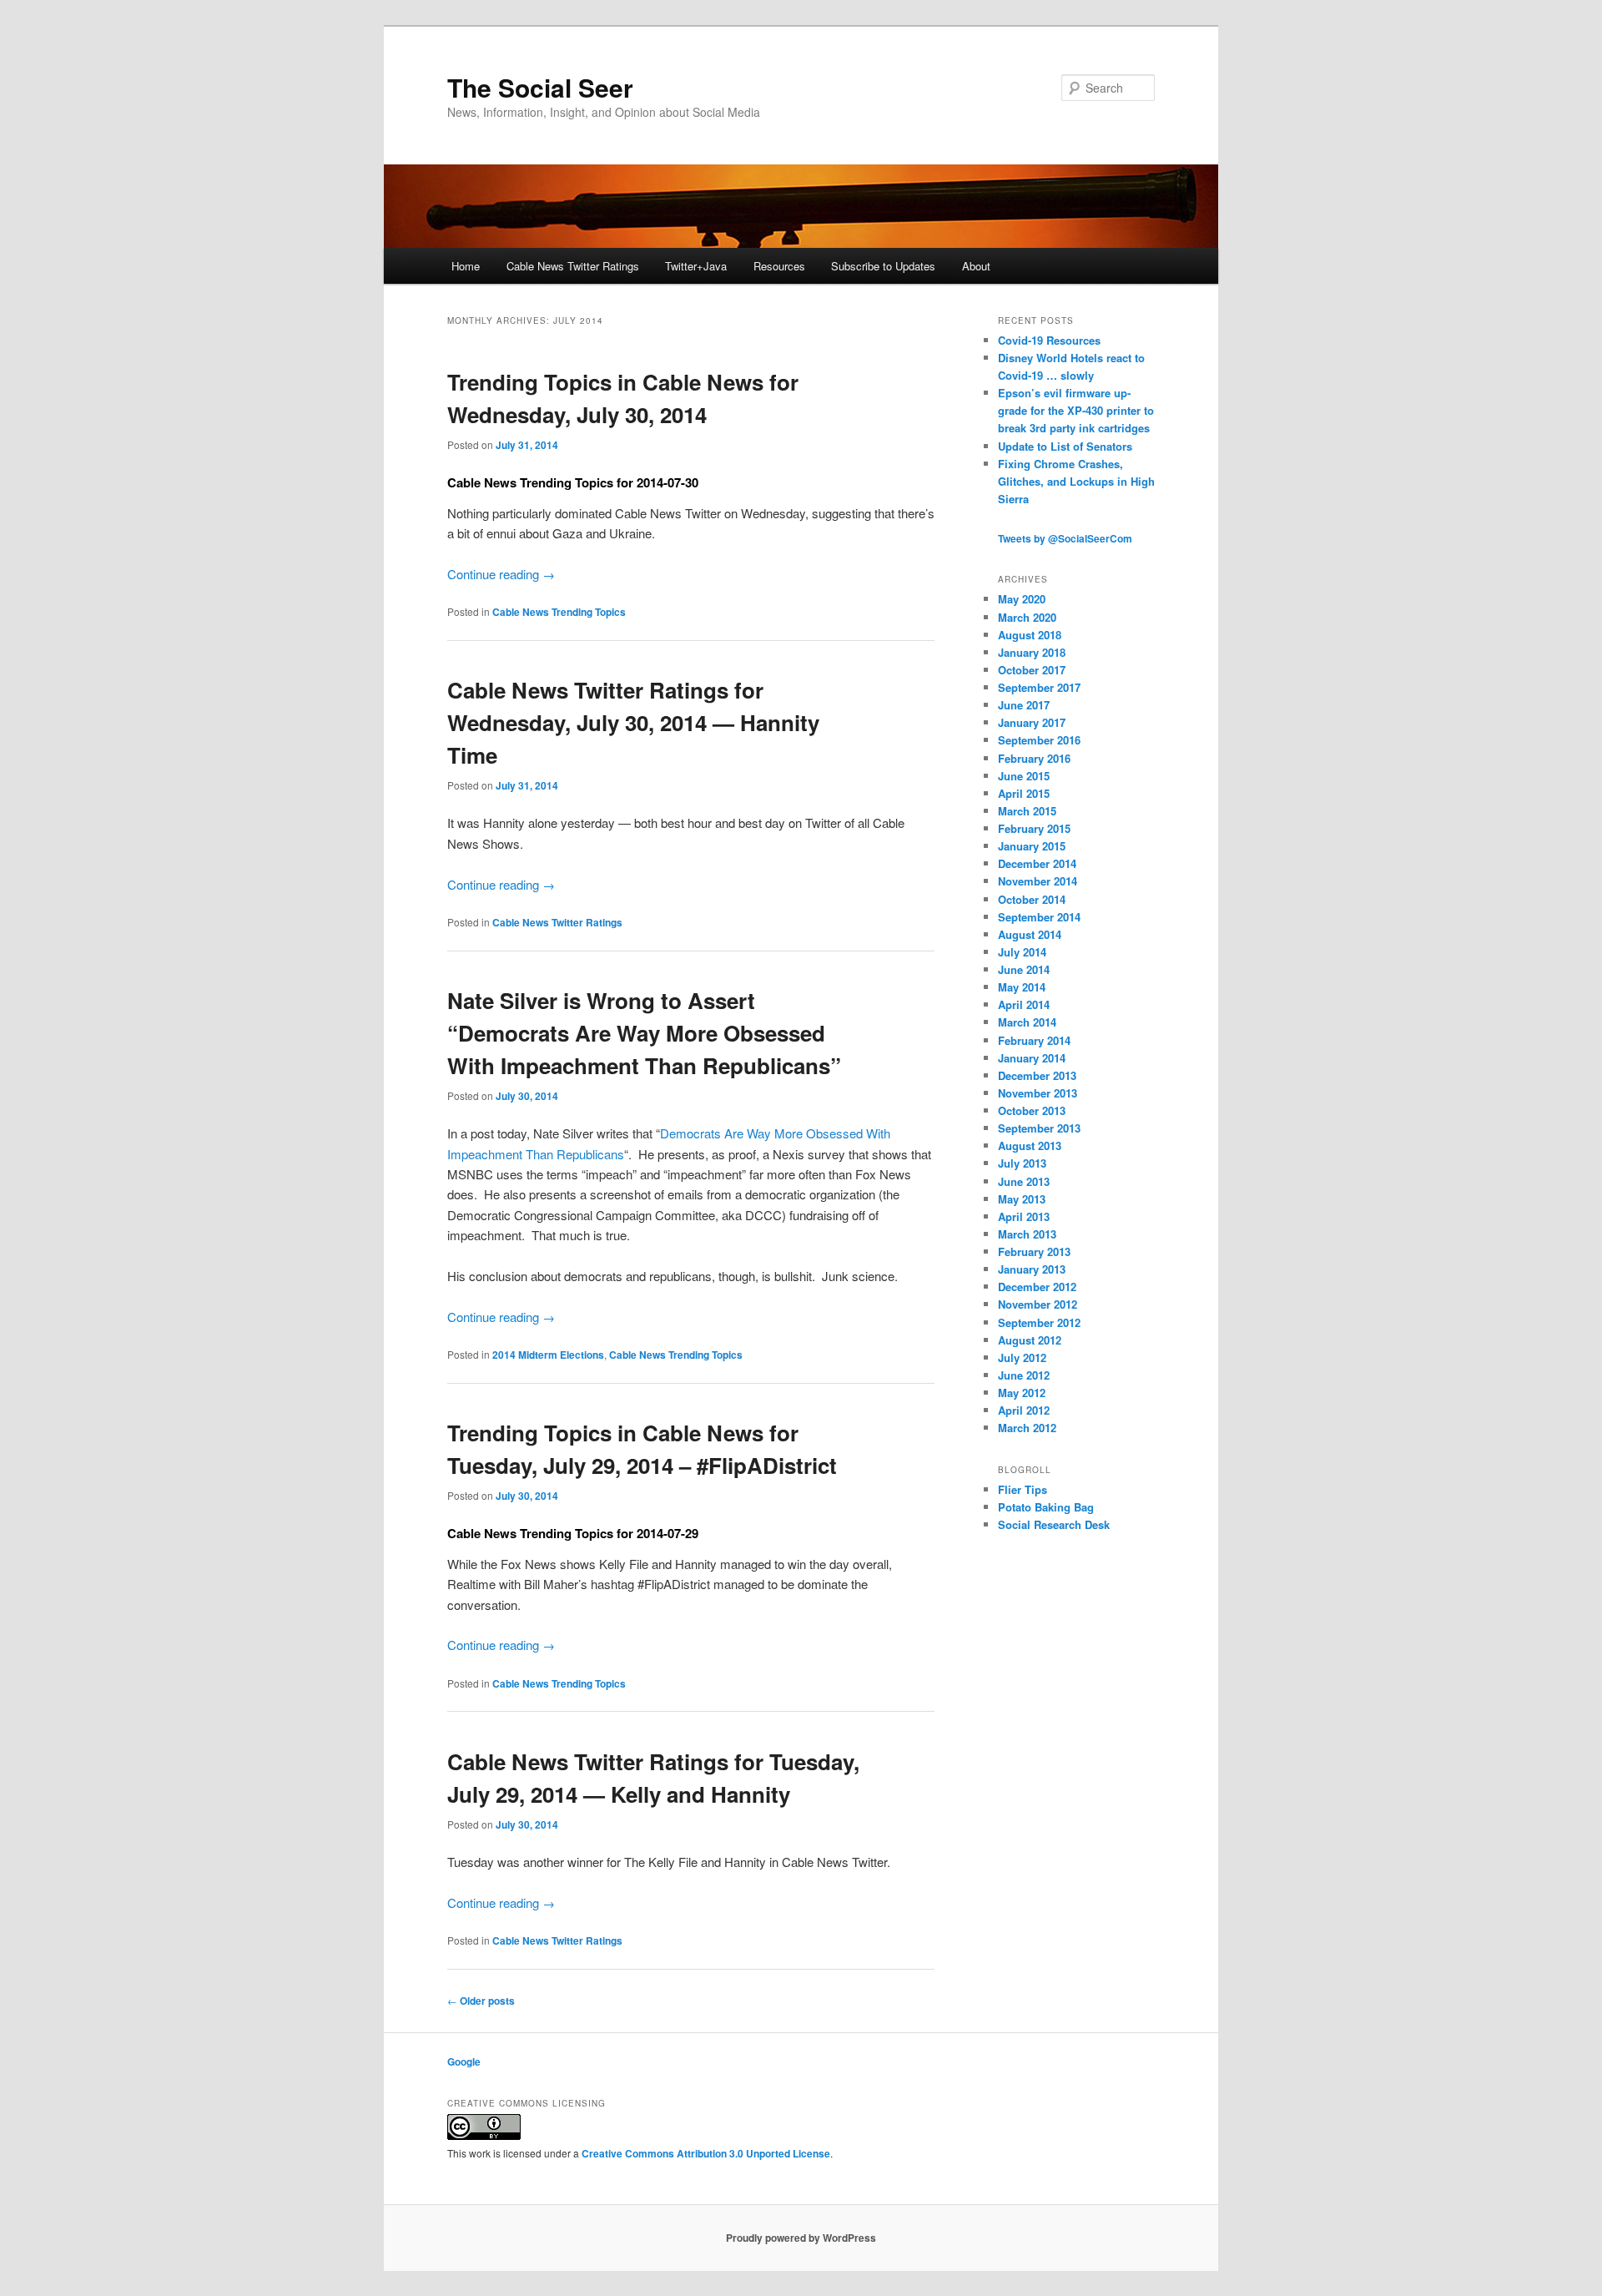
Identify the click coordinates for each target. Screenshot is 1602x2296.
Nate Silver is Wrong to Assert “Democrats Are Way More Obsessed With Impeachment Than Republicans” (644, 1033)
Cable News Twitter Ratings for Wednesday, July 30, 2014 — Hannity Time (633, 722)
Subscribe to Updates (883, 266)
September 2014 (1039, 917)
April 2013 (1024, 1216)
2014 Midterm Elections (548, 1355)
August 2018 (1030, 635)
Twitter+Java (696, 266)
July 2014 (1022, 952)
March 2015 (1027, 811)
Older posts (481, 2001)
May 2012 (1022, 1393)
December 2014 (1037, 863)
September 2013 (1039, 1128)
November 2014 (1038, 881)
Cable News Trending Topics (559, 612)
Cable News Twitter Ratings (573, 266)
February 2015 (1034, 828)
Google (464, 2061)
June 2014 (1024, 969)
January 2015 (1032, 846)
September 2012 (1039, 1322)
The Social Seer (540, 87)
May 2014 (1022, 987)
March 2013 (1027, 1234)
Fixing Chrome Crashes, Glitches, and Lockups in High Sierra (1076, 481)
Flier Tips (1023, 1489)
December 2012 (1037, 1287)
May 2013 (1022, 1199)
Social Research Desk (1054, 1524)
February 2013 (1034, 1251)
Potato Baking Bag (1046, 1507)
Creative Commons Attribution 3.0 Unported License (706, 2153)
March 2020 (1027, 617)
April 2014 (1024, 1004)
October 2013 (1032, 1110)
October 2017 (1032, 670)
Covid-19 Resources (1049, 340)
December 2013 (1037, 1075)
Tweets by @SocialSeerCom (1065, 538)
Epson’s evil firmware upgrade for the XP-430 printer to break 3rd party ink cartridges (1076, 410)
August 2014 (1030, 934)
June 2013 (1024, 1181)
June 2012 (1024, 1375)
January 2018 (1032, 652)
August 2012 (1030, 1340)
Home (466, 266)
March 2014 (1027, 1022)
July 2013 (1022, 1163)
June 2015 (1024, 776)
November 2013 (1038, 1093)
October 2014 (1032, 899)
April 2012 (1024, 1410)
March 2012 (1027, 1428)
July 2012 (1022, 1357)
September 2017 (1039, 687)
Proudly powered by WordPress (801, 2238)
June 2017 (1024, 705)
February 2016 (1034, 758)
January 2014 (1032, 1058)
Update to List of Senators (1065, 446)
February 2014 (1034, 1040)
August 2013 (1030, 1145)
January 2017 (1032, 722)
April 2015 (1024, 793)
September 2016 (1039, 740)
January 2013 (1032, 1269)
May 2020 (1022, 599)
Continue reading (501, 574)
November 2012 (1038, 1304)
